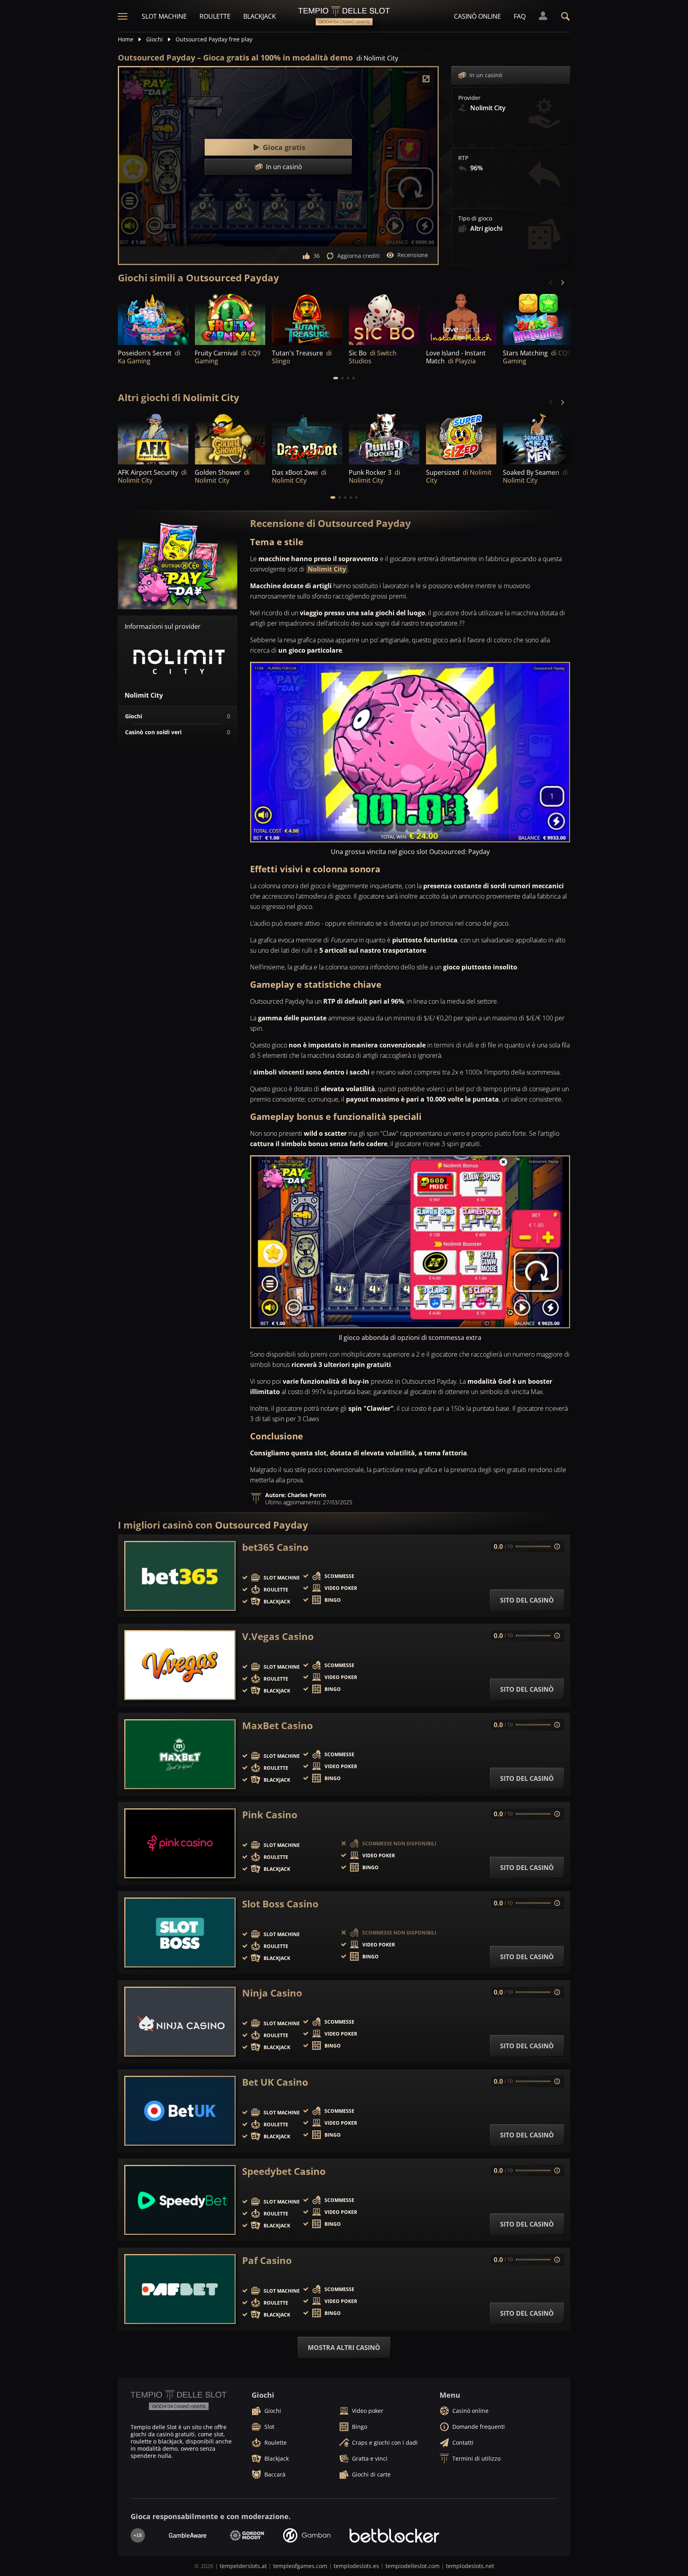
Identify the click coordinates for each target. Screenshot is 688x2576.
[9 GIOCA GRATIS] (153, 318)
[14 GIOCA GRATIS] (230, 438)
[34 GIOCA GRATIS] (384, 438)
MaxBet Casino (278, 1726)
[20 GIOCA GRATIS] (153, 438)
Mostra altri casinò (344, 2348)
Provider (469, 98)
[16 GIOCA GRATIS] (461, 438)
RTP (463, 158)
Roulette (215, 16)
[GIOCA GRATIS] (230, 318)
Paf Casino (267, 2260)
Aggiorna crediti (359, 256)
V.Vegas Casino (278, 1636)
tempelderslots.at (243, 2566)
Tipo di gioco (475, 218)
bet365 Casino (275, 1547)
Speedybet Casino (284, 2171)
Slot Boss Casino (280, 1904)
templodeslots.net (470, 2566)
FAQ (520, 16)
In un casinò (486, 75)
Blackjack (260, 16)
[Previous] (551, 283)
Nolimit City (327, 569)
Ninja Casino (272, 1993)
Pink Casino (270, 1815)
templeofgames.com (300, 2566)
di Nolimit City (377, 58)
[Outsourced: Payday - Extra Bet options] (410, 1242)
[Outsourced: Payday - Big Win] (410, 752)
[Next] (562, 283)
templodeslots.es (356, 2566)
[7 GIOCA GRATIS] (307, 318)
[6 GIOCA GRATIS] (461, 318)
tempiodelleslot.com (412, 2566)
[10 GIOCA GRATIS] (307, 438)
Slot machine (164, 16)
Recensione (413, 255)
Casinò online (477, 16)
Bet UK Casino (275, 2082)
